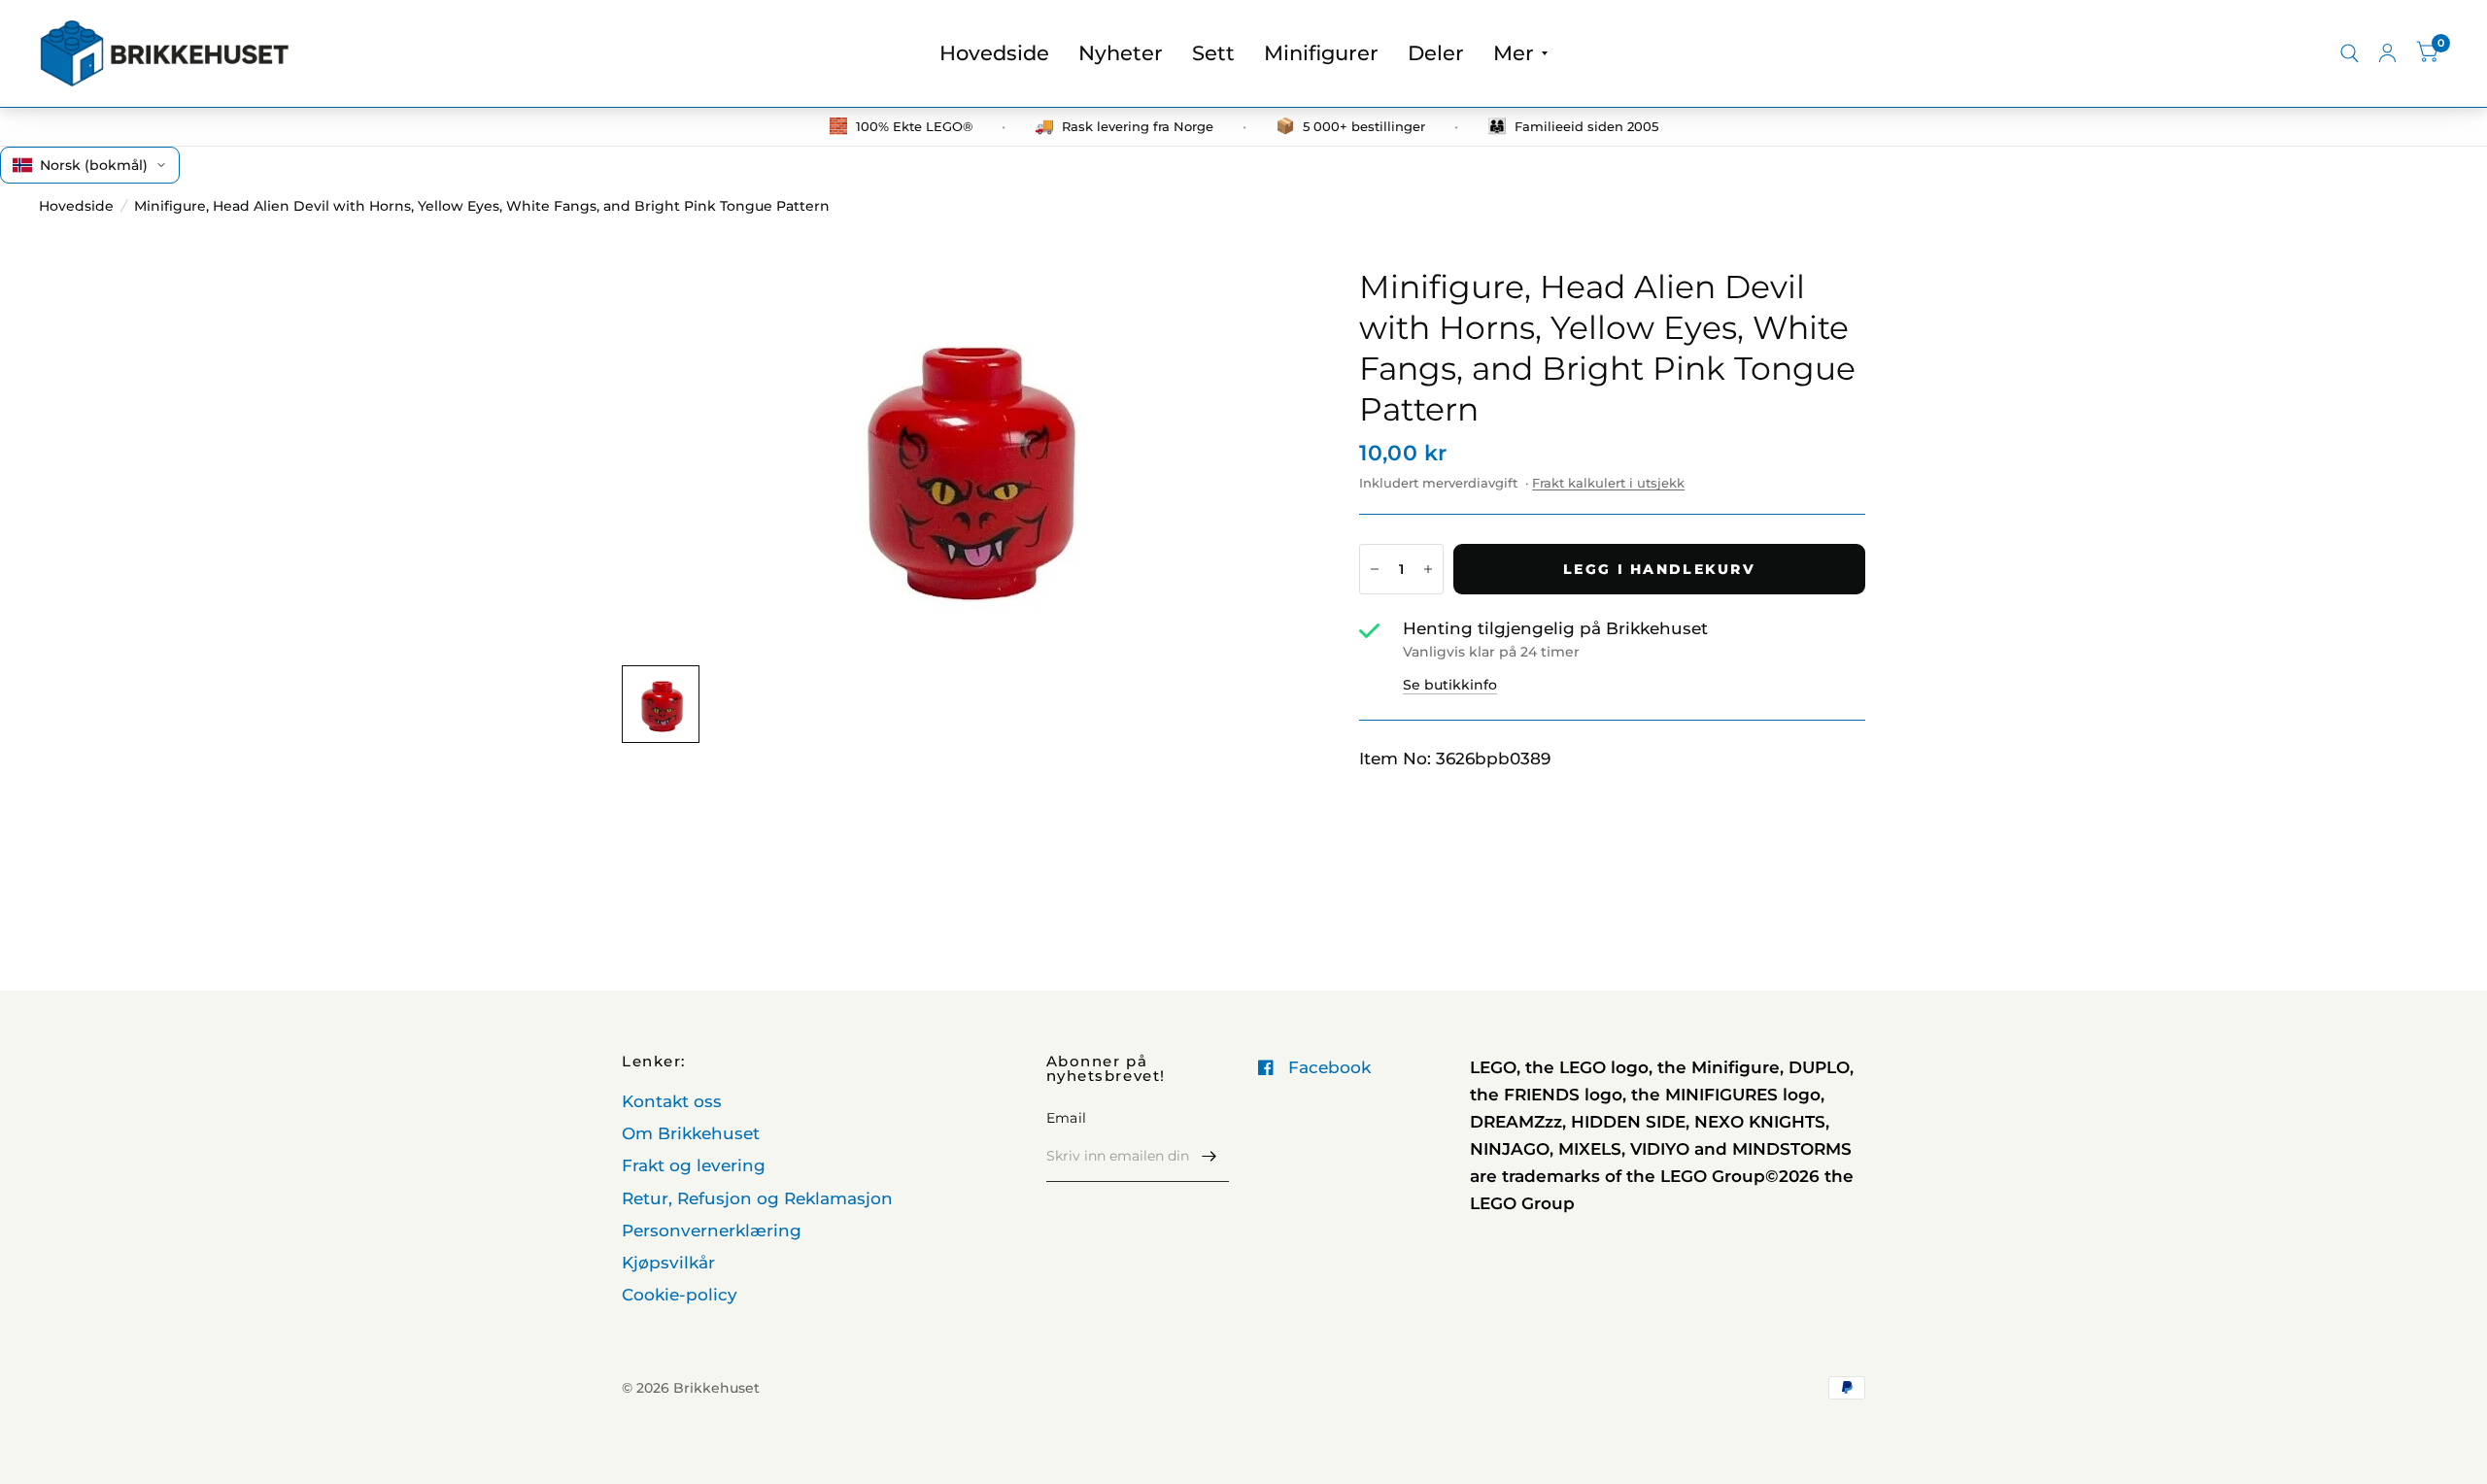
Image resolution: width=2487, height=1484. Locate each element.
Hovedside (994, 53)
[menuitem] (994, 53)
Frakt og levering (694, 1165)
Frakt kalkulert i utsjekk (1608, 483)
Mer (1514, 53)
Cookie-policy (680, 1295)
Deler (1436, 53)
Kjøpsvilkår (668, 1263)
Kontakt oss (672, 1101)
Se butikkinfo (1450, 685)
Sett (1213, 53)
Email (1066, 1118)
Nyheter (1121, 53)
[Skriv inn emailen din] (1209, 1157)
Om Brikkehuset (691, 1133)
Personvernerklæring (712, 1231)
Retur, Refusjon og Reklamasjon (757, 1198)
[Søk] (2350, 53)
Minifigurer (1321, 53)
